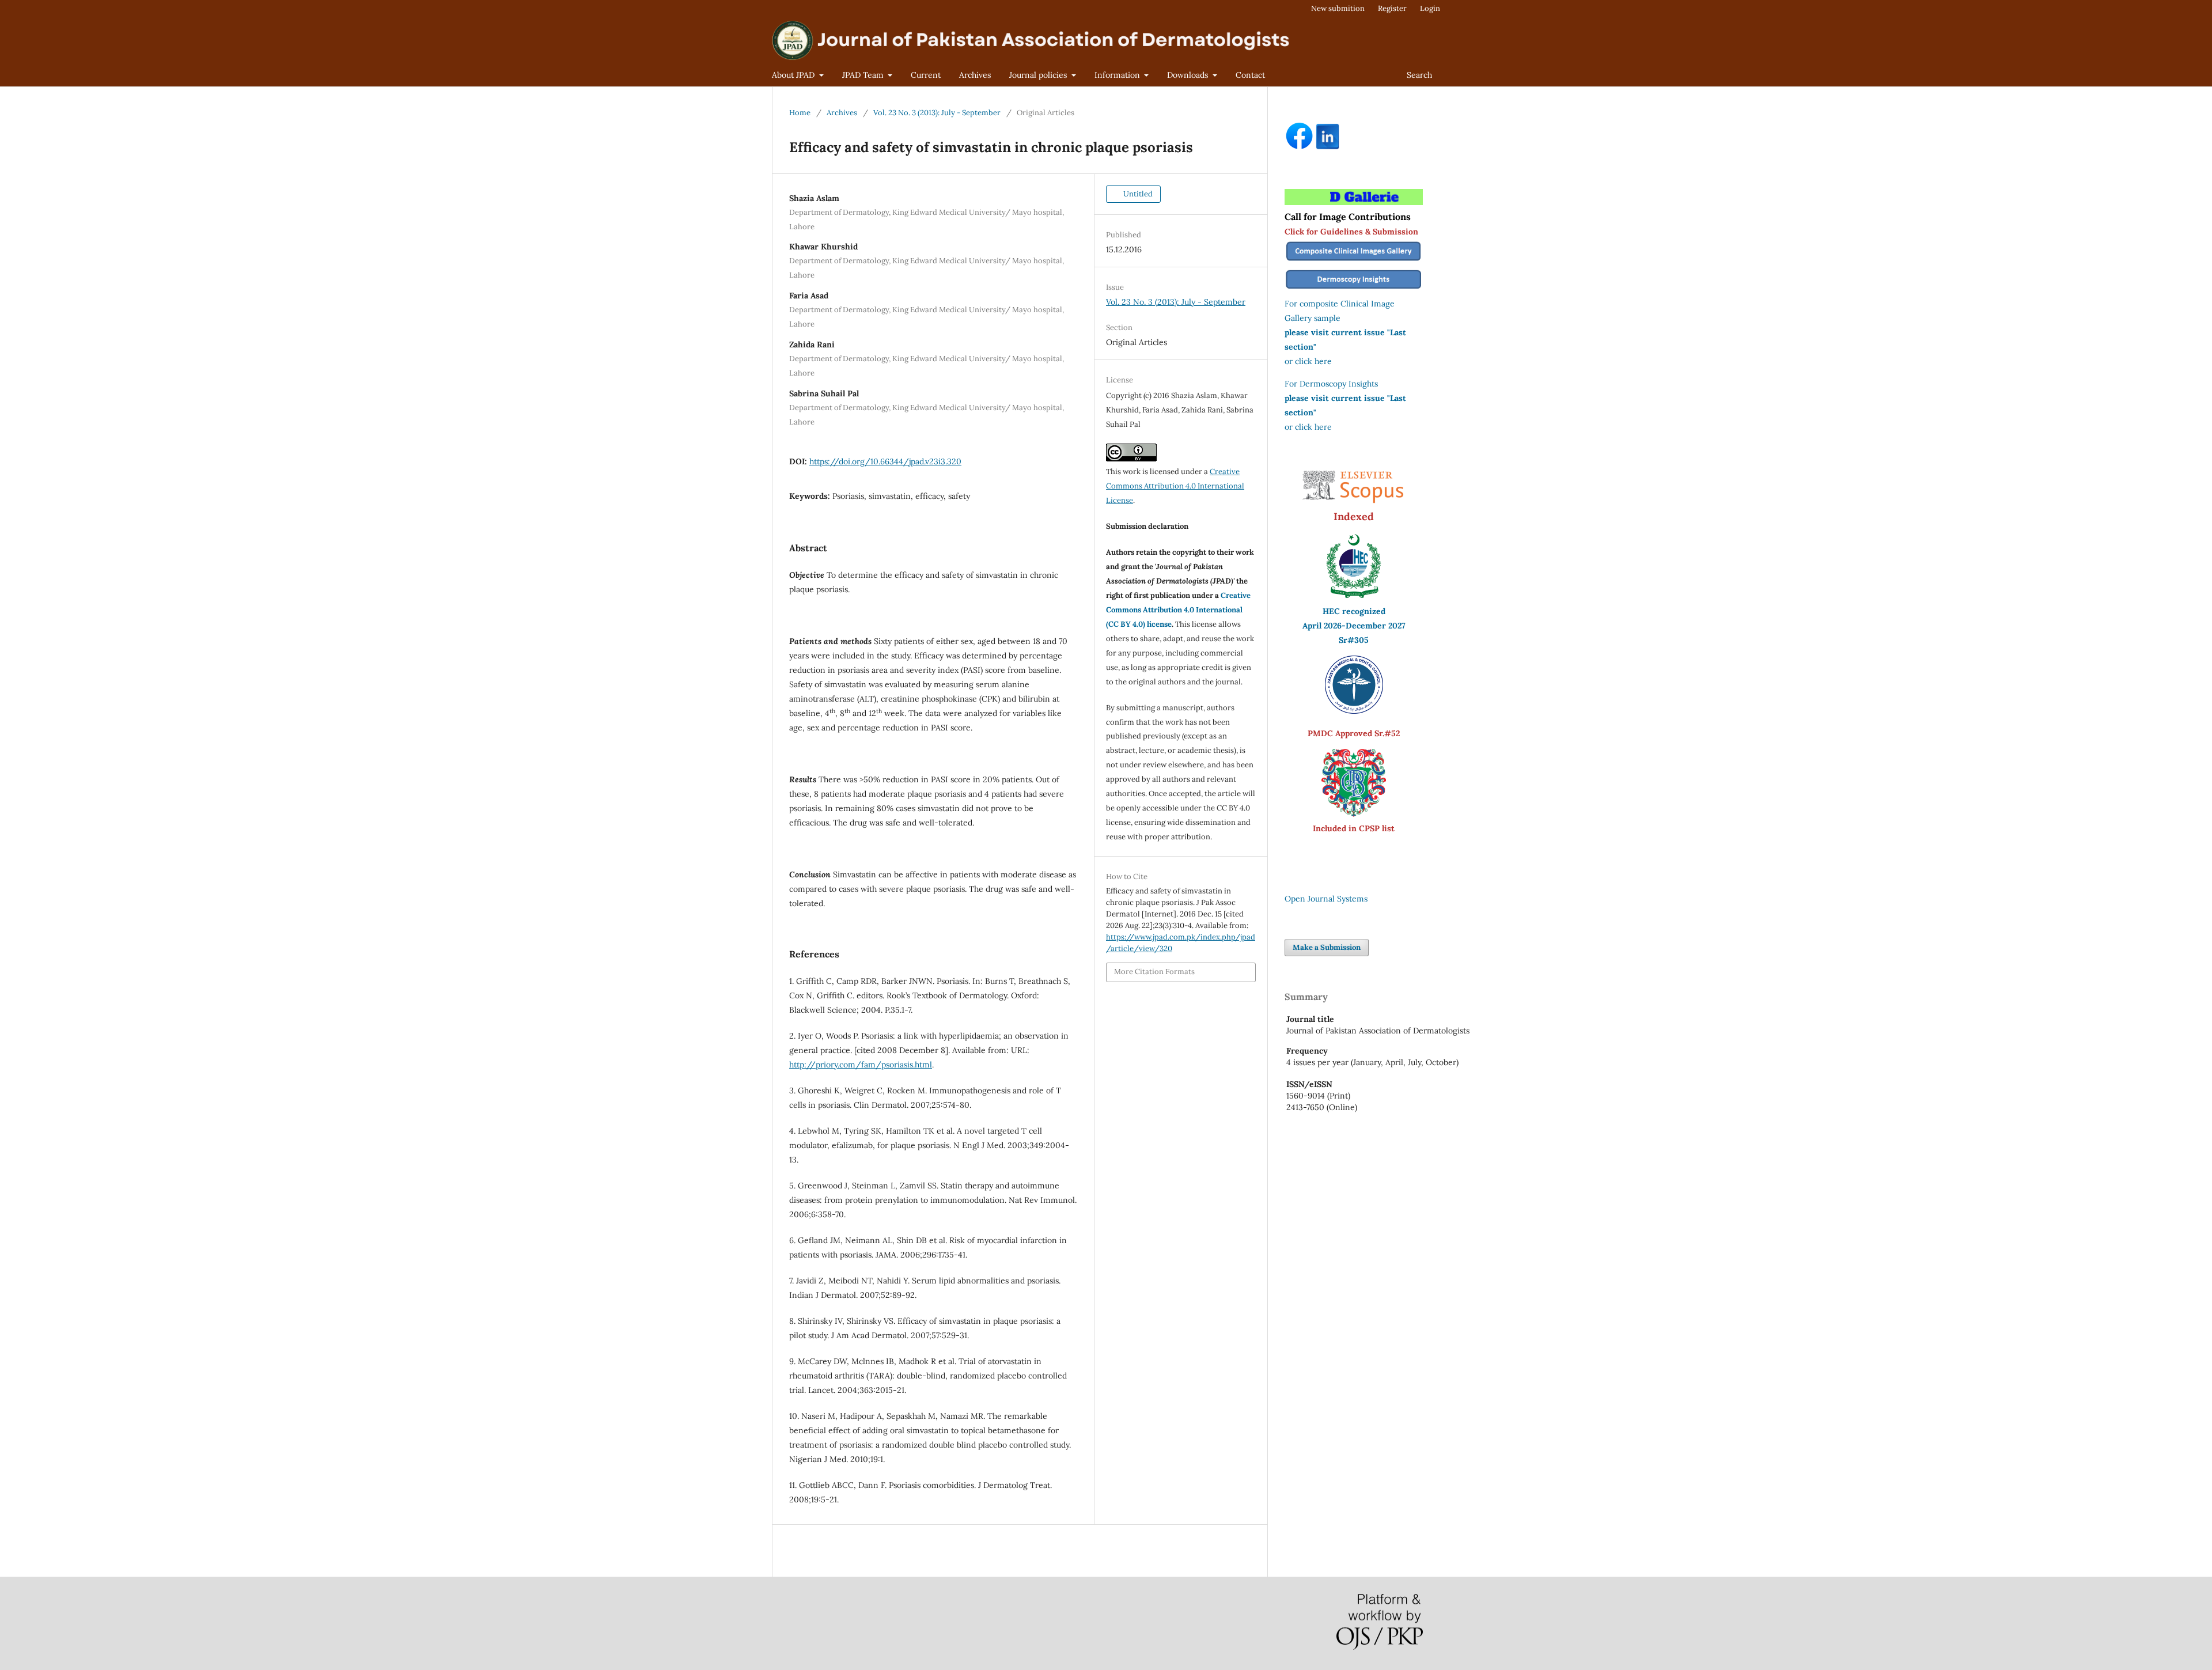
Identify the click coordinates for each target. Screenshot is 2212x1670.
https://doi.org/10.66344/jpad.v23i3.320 (885, 461)
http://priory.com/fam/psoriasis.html (861, 1065)
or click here (1308, 361)
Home (800, 113)
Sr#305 (1354, 640)
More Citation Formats (1154, 972)
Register (1392, 8)
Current (926, 75)
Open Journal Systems (1326, 899)
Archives (975, 75)
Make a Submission (1327, 947)
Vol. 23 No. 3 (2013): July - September (937, 113)
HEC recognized (1354, 611)
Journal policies (1039, 75)
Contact (1250, 75)
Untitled (1137, 194)
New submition (1338, 8)
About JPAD (794, 75)
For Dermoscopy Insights (1331, 384)
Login (1430, 8)
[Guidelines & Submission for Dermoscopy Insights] (1354, 289)
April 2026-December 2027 (1354, 626)
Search (1419, 75)
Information (1118, 75)
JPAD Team (864, 75)
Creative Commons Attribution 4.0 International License (1175, 486)
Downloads (1189, 75)
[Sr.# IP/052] (1354, 711)
